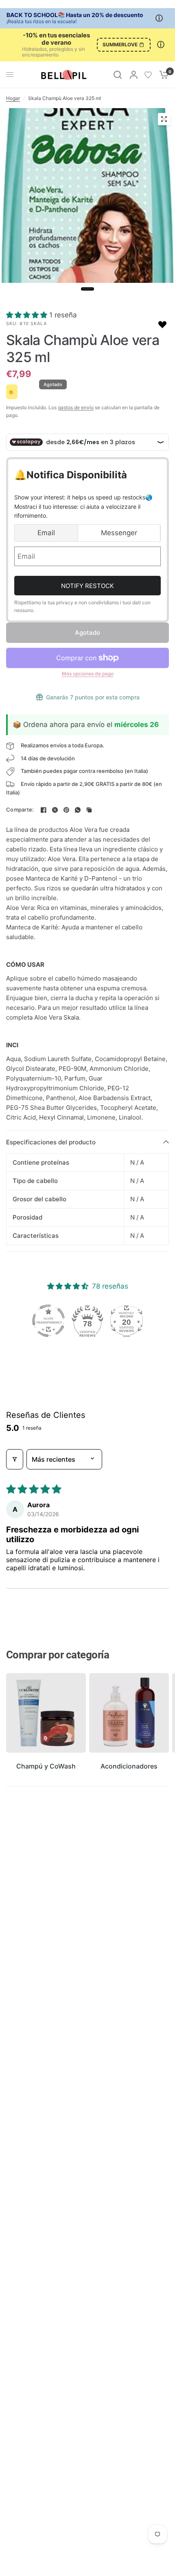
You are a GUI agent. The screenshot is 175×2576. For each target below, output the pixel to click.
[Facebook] (44, 810)
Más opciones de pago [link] (88, 674)
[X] (55, 810)
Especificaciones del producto (51, 1142)
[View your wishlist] (148, 75)
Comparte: (20, 810)
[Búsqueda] (118, 75)
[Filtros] (15, 1459)
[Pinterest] (66, 810)
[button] (28, 315)
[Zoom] (164, 119)
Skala (39, 323)
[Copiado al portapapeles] (89, 810)
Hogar (13, 98)
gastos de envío (76, 407)
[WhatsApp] (78, 810)
